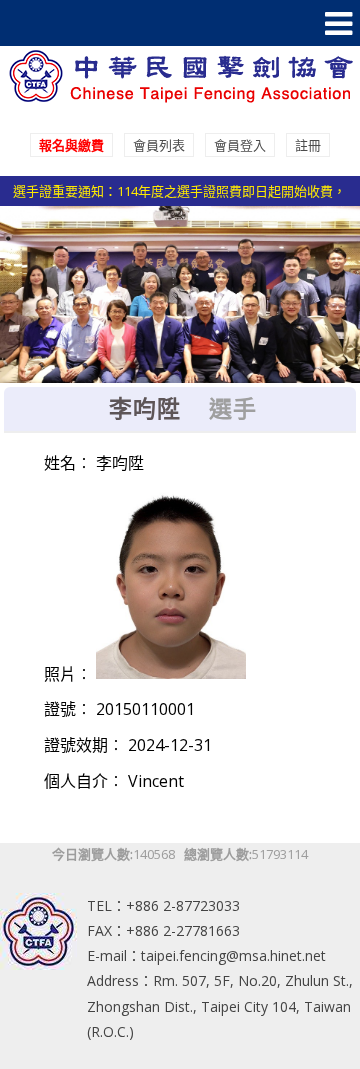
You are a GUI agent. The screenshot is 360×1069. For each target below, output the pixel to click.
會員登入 (240, 145)
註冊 (308, 145)
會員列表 (159, 145)
